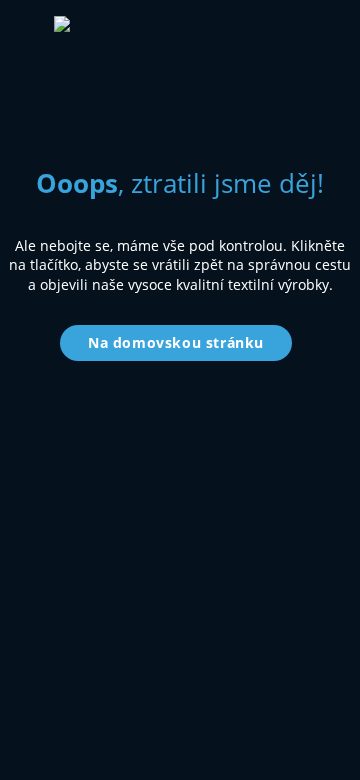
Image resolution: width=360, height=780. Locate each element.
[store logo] (204, 31)
